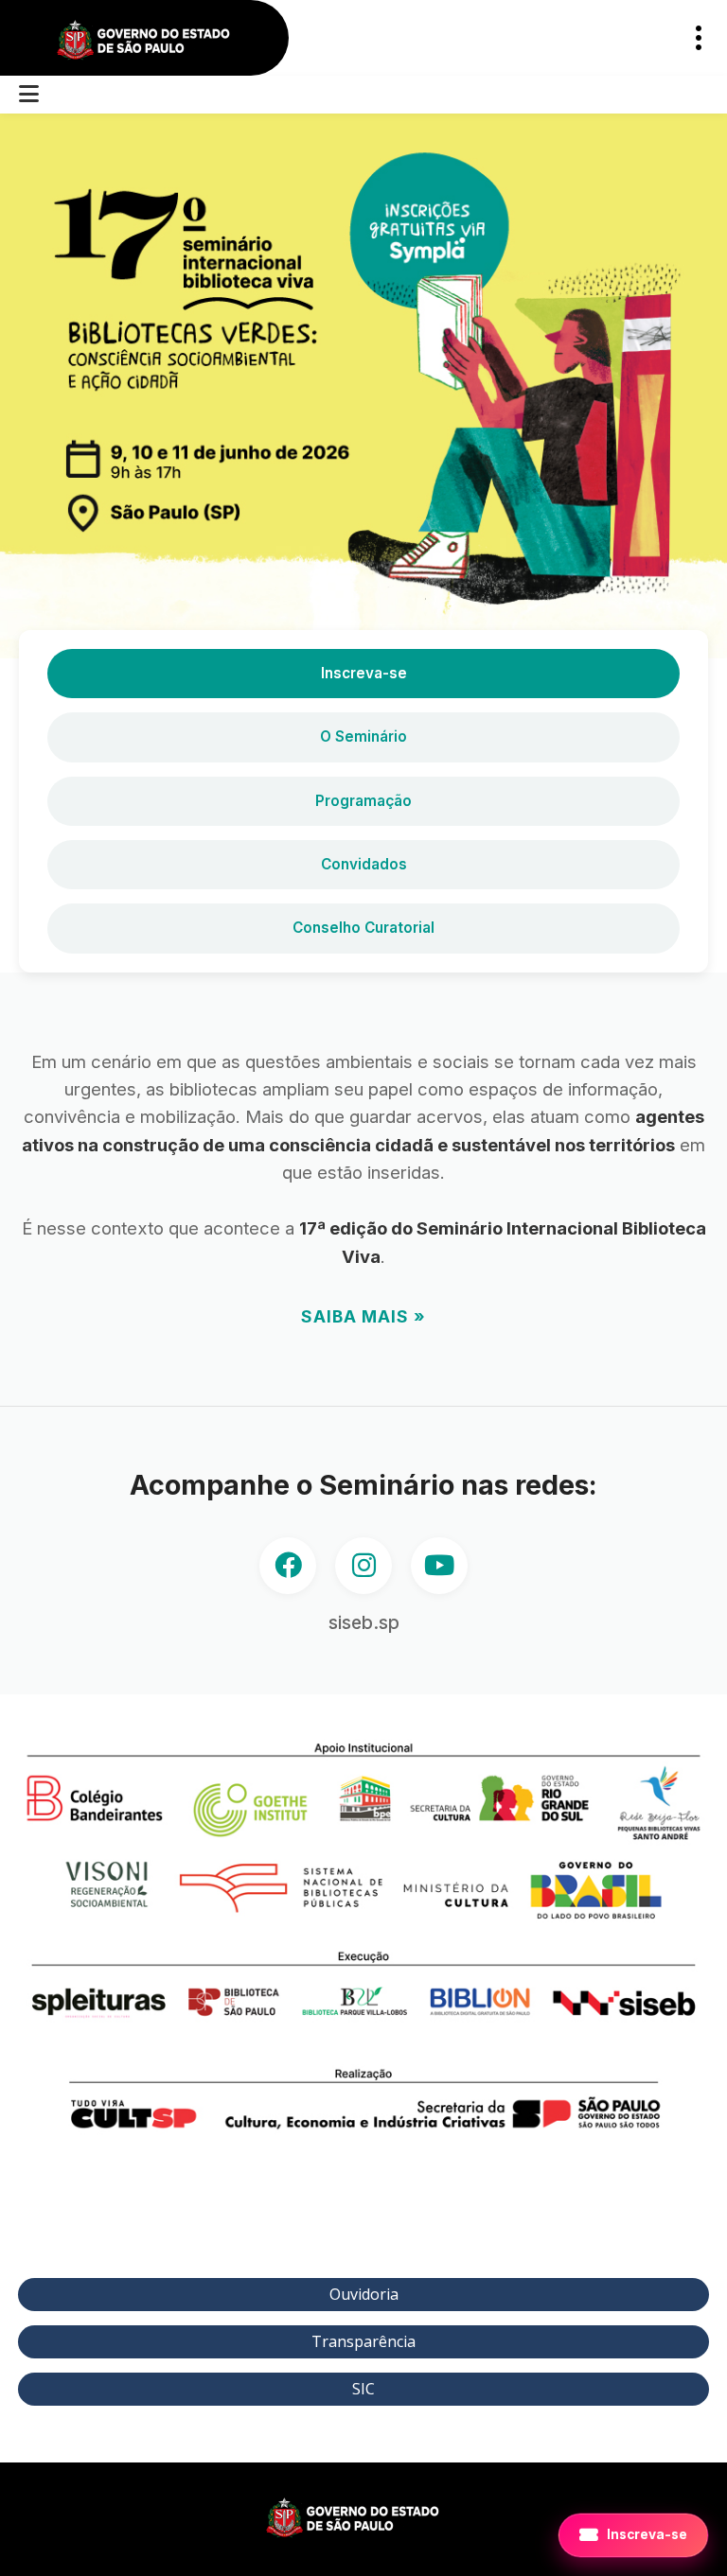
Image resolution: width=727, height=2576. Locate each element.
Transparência (363, 2341)
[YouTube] (439, 1566)
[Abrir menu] (29, 95)
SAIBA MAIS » (363, 1316)
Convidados (364, 864)
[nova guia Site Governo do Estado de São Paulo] (154, 41)
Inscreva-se (364, 673)
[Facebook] (288, 1566)
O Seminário (363, 736)
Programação (363, 801)
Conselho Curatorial (363, 928)
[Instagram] (363, 1566)
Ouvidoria (364, 2294)
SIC (363, 2389)
